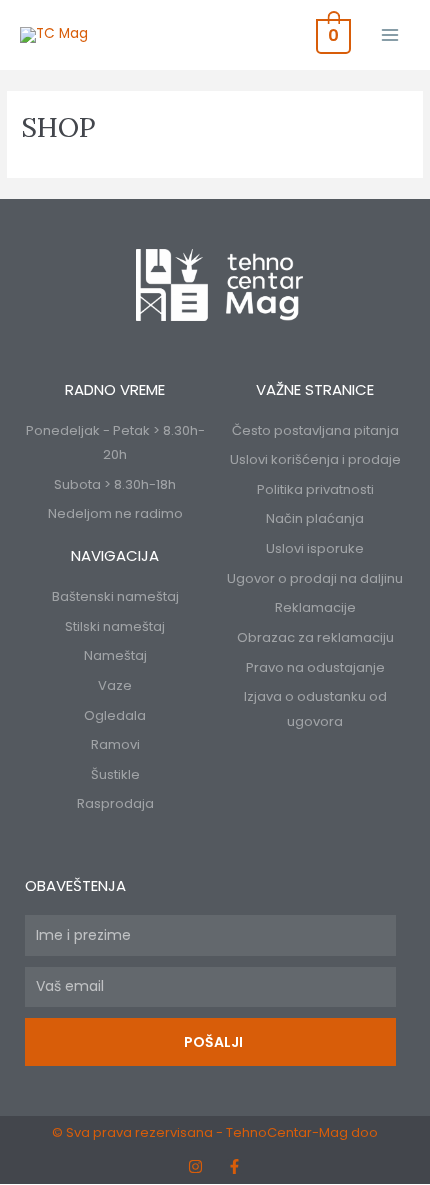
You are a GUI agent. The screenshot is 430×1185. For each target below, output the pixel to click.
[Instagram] (195, 1166)
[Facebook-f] (234, 1166)
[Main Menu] (390, 34)
